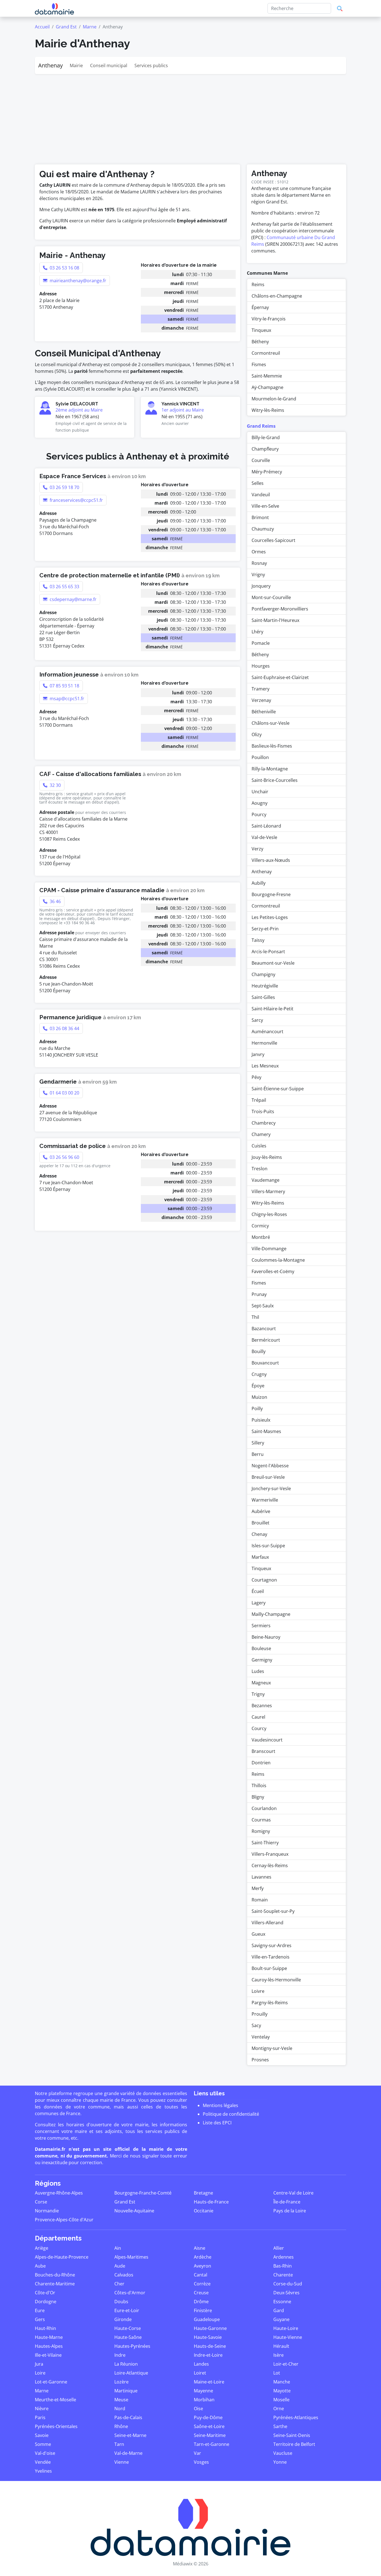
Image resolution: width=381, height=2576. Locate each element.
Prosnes (260, 2060)
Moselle (281, 2400)
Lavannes (261, 1877)
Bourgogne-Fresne (271, 894)
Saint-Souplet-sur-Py (273, 1911)
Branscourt (263, 1751)
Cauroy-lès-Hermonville (276, 1980)
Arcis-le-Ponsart (268, 952)
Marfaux (260, 1557)
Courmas (261, 1820)
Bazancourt (264, 1329)
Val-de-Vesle (264, 837)
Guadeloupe (207, 2319)
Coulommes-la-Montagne (278, 1260)
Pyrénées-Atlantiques (296, 2417)
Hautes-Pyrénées (132, 2346)
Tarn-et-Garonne (212, 2444)
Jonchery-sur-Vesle (271, 1488)
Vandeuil (261, 495)
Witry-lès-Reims (268, 410)
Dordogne (46, 2302)
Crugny (259, 1374)
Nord (120, 2409)
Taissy (258, 940)
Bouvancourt (265, 1363)
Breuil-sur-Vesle (268, 1477)
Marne (90, 27)
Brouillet (261, 1523)
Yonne (280, 2462)
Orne (279, 2409)
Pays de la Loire (290, 2211)
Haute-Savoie (208, 2337)
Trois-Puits (263, 1111)
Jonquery (261, 586)
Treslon (260, 1169)
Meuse (121, 2400)
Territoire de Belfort (294, 2444)
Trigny (258, 1694)
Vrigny (258, 575)
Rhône (121, 2426)
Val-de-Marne (128, 2453)
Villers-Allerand (267, 1923)
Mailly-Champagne (271, 1614)
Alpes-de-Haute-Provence (62, 2257)
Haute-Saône (128, 2337)
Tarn (119, 2444)
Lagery (259, 1603)
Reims (258, 284)
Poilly (257, 1409)
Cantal (201, 2275)
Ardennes (284, 2257)
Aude (120, 2266)
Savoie (42, 2435)
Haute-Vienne (288, 2337)
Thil (255, 1317)
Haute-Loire (286, 2328)
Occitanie (204, 2211)
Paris (40, 2417)
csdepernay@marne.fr (73, 599)
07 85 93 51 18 (64, 686)
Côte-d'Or (45, 2293)
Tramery (261, 689)
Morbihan (204, 2400)
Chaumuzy (263, 529)
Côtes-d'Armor (130, 2293)
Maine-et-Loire (209, 2382)
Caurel (258, 1717)
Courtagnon (264, 1580)
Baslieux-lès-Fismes (272, 746)
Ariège (42, 2248)
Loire (40, 2373)
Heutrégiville (265, 986)
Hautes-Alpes (49, 2346)
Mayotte (282, 2391)
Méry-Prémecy (267, 472)
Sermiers (261, 1626)
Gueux (258, 1934)
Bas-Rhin (283, 2266)
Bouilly (259, 1351)
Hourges (261, 666)
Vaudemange (266, 1180)
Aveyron (202, 2266)
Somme (43, 2444)
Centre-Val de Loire (293, 2193)
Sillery (258, 1443)
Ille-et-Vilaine (48, 2355)
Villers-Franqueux (270, 1854)
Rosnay (259, 563)
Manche (282, 2382)
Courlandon (264, 1808)
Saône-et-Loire (209, 2426)
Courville (261, 460)
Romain (260, 1900)
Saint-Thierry (265, 1843)
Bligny (258, 1797)
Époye (258, 1386)
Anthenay (50, 65)
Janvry (258, 1054)
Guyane (281, 2319)
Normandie (47, 2211)
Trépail (259, 1100)
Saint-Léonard (266, 826)
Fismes (259, 364)
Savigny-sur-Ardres (272, 1945)
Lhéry (257, 632)
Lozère (121, 2382)
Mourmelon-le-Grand (274, 399)
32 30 (55, 785)
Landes (201, 2364)
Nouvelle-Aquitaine (134, 2211)
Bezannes (262, 1706)
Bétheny (260, 342)
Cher (119, 2284)
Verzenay (261, 700)
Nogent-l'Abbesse (270, 1466)
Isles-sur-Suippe (268, 1546)
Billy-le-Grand (266, 437)
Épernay (260, 307)
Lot (277, 2373)
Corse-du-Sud (288, 2284)
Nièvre (42, 2409)
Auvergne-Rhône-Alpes (59, 2193)
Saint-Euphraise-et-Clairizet (280, 677)
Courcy (259, 1728)
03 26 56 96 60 (64, 1157)
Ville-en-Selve (265, 506)
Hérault (281, 2346)
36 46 (55, 901)
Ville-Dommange (269, 1249)
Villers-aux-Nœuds (271, 860)
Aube (40, 2266)
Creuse (201, 2293)
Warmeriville (265, 1500)
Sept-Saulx (263, 1306)
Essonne (282, 2302)
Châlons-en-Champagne (277, 296)
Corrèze (202, 2284)
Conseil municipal (109, 65)
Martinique (126, 2391)
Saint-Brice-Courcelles (275, 780)
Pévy (256, 1077)
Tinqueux (261, 330)
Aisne (200, 2248)
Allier (279, 2248)
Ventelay (261, 2037)
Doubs (121, 2302)
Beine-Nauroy (266, 1637)
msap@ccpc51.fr (66, 699)
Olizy (257, 734)
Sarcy (257, 1020)
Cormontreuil (266, 353)
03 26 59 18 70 (64, 487)
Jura (39, 2364)
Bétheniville (264, 712)
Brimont (260, 517)
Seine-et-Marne (130, 2435)
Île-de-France (287, 2202)
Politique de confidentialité (231, 2114)
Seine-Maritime (210, 2435)
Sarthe (280, 2426)
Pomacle (261, 643)
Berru (258, 1454)
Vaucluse (283, 2453)
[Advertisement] (191, 116)
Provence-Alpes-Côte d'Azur (64, 2220)
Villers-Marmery (268, 1191)
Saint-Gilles (263, 997)
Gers (40, 2319)
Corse (41, 2202)
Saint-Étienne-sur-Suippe (278, 1089)
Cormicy (260, 1226)
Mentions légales (220, 2105)
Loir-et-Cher (286, 2364)
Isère (278, 2355)
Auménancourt (267, 1032)
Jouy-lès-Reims (267, 1157)
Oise (198, 2409)
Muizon (259, 1397)
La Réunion (126, 2364)
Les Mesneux (265, 1066)
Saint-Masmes (266, 1431)
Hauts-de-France (211, 2202)
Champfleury (265, 449)
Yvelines (43, 2471)
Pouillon (260, 757)
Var (197, 2453)
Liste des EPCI (217, 2123)
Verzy (257, 849)
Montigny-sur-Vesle (272, 2048)
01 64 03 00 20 (64, 1093)
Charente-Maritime (55, 2284)
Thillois (259, 1786)
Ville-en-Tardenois (271, 1957)
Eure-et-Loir (127, 2310)
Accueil (42, 27)
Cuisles (259, 1146)
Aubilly (259, 883)
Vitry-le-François (269, 319)
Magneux (261, 1683)
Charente (283, 2275)
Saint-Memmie (267, 376)
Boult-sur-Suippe (269, 1968)
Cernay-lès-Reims (270, 1865)
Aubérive (261, 1511)
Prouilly (260, 2014)
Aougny (260, 803)
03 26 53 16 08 (64, 268)
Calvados (124, 2275)
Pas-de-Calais (128, 2417)
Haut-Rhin (45, 2328)
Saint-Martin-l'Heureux (275, 620)
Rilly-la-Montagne (270, 769)
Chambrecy (264, 1123)
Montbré (261, 1237)
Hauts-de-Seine (210, 2346)
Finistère (203, 2310)
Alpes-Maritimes (131, 2257)
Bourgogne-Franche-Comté (143, 2193)
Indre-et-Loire (208, 2355)
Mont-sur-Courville (271, 597)
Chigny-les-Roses (269, 1214)
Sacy (256, 2025)
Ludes (258, 1671)
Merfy (258, 1888)
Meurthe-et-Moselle (56, 2400)
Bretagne (203, 2193)
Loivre (258, 1991)
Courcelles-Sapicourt (273, 540)
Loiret (200, 2373)
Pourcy (259, 814)
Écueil (258, 1591)
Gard (279, 2310)
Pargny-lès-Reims (270, 2003)
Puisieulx (261, 1420)
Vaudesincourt (267, 1740)
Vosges (201, 2462)
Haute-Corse (128, 2328)
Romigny (261, 1831)
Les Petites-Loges (270, 917)
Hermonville (264, 1043)
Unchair (260, 792)
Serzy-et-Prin (265, 929)
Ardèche (203, 2257)
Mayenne (203, 2391)
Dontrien (261, 1763)
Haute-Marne (49, 2337)
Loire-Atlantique (131, 2373)
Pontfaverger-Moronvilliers (280, 609)
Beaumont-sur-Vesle (273, 963)
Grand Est (66, 27)
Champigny (263, 974)
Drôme (201, 2302)
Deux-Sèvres (286, 2293)
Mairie (76, 65)
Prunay (259, 1294)
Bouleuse (261, 1648)
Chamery (261, 1134)
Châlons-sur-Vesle (271, 723)
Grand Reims (261, 426)
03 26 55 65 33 (64, 587)
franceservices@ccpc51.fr (76, 500)
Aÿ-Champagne (267, 387)
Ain (118, 2248)
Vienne (122, 2462)
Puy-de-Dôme (208, 2417)
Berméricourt (266, 1340)
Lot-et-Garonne (51, 2382)
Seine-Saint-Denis (292, 2435)
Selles (258, 483)
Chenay (259, 1534)
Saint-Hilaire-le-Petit (273, 1009)
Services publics (151, 65)
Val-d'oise (45, 2453)
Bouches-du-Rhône (55, 2275)
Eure (40, 2310)
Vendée (43, 2462)
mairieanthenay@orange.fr (77, 281)
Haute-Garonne (210, 2328)
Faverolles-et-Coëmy (273, 1271)
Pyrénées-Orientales (56, 2426)
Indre (120, 2355)
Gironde (123, 2319)
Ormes (259, 552)
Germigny (262, 1660)
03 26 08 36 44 (64, 1028)
